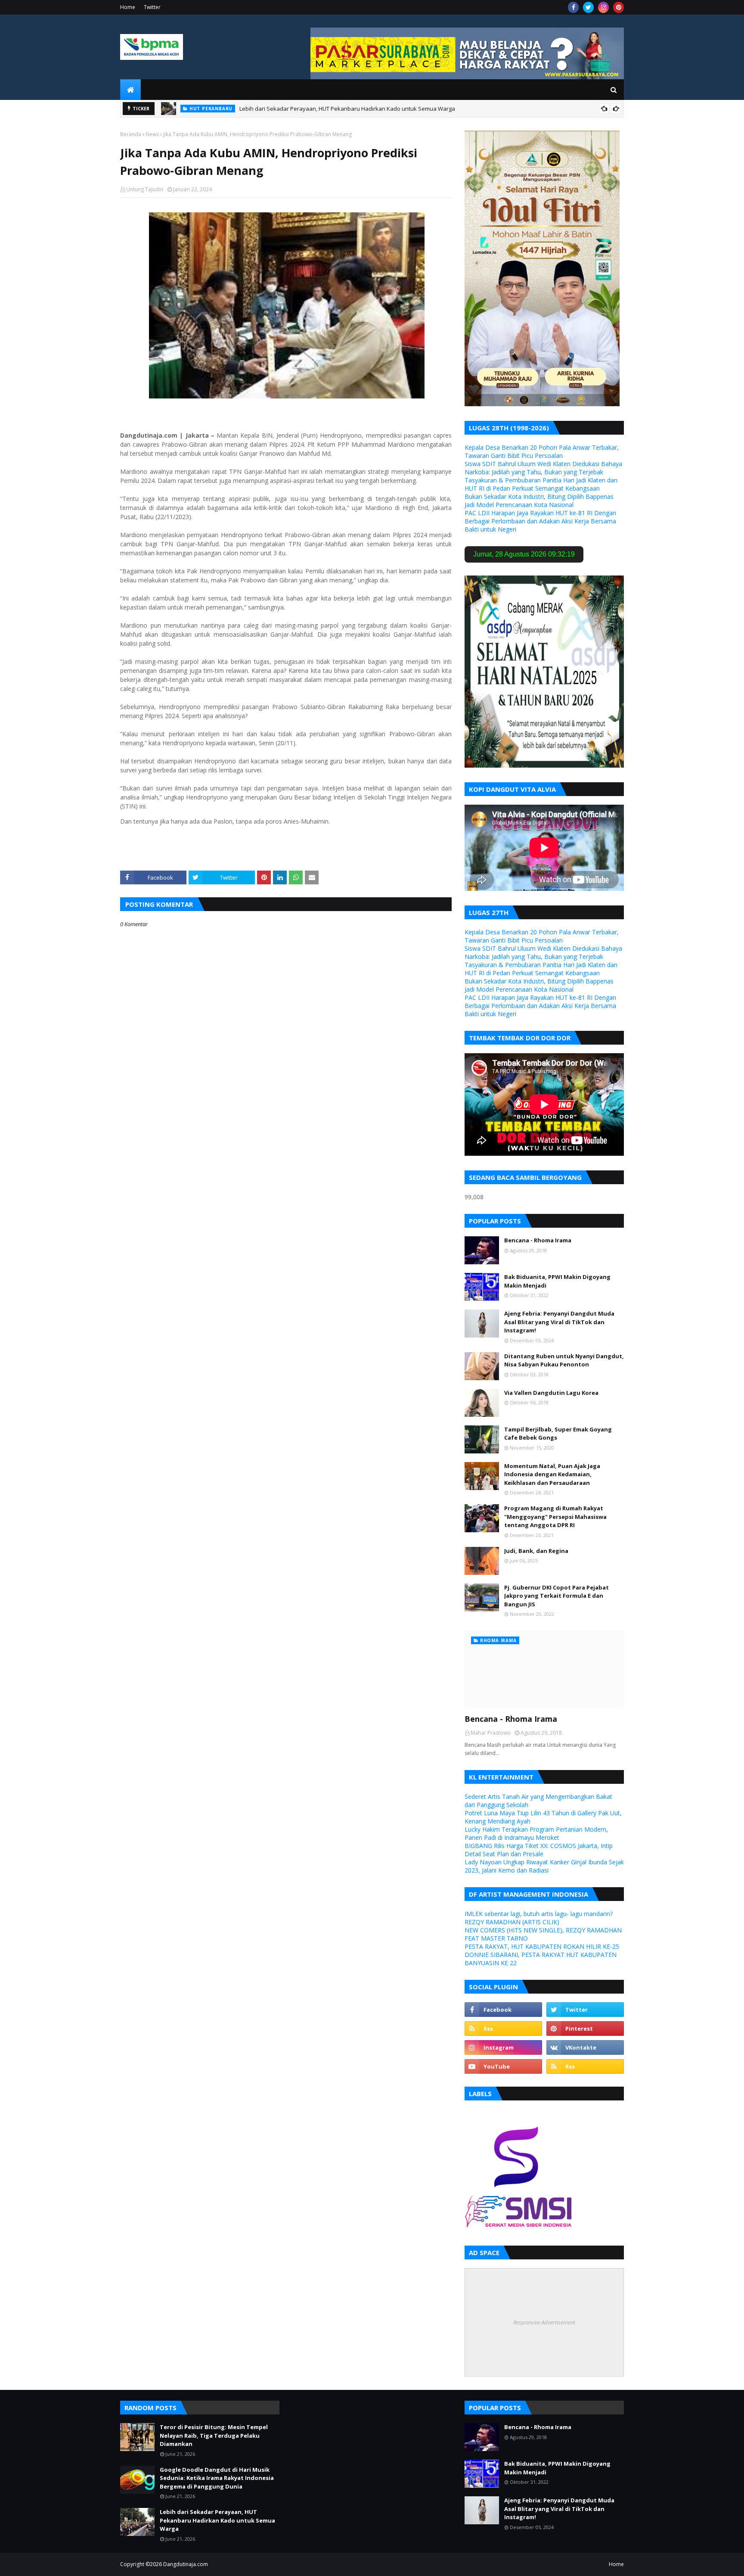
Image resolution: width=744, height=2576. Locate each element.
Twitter (152, 7)
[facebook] (573, 7)
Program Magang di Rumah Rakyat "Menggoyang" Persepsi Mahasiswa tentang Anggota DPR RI (555, 1517)
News (152, 134)
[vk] (585, 2047)
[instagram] (603, 7)
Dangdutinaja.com (186, 2564)
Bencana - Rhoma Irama (538, 1240)
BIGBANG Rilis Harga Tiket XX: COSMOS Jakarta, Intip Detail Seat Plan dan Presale (539, 1850)
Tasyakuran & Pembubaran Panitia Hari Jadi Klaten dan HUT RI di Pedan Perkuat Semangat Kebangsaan (541, 484)
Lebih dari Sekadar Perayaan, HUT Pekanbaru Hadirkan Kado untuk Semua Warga (217, 2520)
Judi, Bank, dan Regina (536, 1551)
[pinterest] (618, 7)
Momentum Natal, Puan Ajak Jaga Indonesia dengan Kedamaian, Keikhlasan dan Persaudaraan (552, 1474)
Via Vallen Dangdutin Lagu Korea (551, 1393)
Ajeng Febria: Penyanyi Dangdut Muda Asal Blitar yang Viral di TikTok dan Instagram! (559, 1322)
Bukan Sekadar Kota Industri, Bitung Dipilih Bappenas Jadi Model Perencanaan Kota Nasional (539, 501)
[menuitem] (130, 90)
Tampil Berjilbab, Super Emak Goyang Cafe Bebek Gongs (558, 1434)
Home (128, 7)
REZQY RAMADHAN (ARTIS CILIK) (512, 1922)
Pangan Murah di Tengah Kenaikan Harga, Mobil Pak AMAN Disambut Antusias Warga (322, 109)
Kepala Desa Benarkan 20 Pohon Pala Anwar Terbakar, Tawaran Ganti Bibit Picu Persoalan (542, 451)
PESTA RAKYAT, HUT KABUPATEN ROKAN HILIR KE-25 (542, 1946)
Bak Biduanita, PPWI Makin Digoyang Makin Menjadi (557, 1281)
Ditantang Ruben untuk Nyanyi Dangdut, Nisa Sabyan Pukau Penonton (564, 1360)
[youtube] (503, 2066)
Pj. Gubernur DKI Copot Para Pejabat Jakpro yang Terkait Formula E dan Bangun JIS (556, 1596)
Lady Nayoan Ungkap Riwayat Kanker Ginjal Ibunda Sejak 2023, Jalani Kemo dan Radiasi (544, 1866)
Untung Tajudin (145, 189)
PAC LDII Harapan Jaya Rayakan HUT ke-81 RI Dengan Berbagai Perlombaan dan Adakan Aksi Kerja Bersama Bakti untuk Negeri (540, 521)
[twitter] (588, 7)
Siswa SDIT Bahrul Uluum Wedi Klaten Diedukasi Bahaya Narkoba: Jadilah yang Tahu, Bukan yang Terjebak (543, 468)
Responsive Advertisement (544, 2322)
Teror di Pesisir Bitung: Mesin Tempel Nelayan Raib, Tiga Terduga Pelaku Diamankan (214, 2435)
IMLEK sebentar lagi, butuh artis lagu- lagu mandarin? (539, 1914)
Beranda (131, 134)
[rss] (503, 2028)
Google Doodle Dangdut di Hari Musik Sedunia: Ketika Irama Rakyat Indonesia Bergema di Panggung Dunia (217, 2478)
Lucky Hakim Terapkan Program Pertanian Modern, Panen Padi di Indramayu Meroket (536, 1833)
